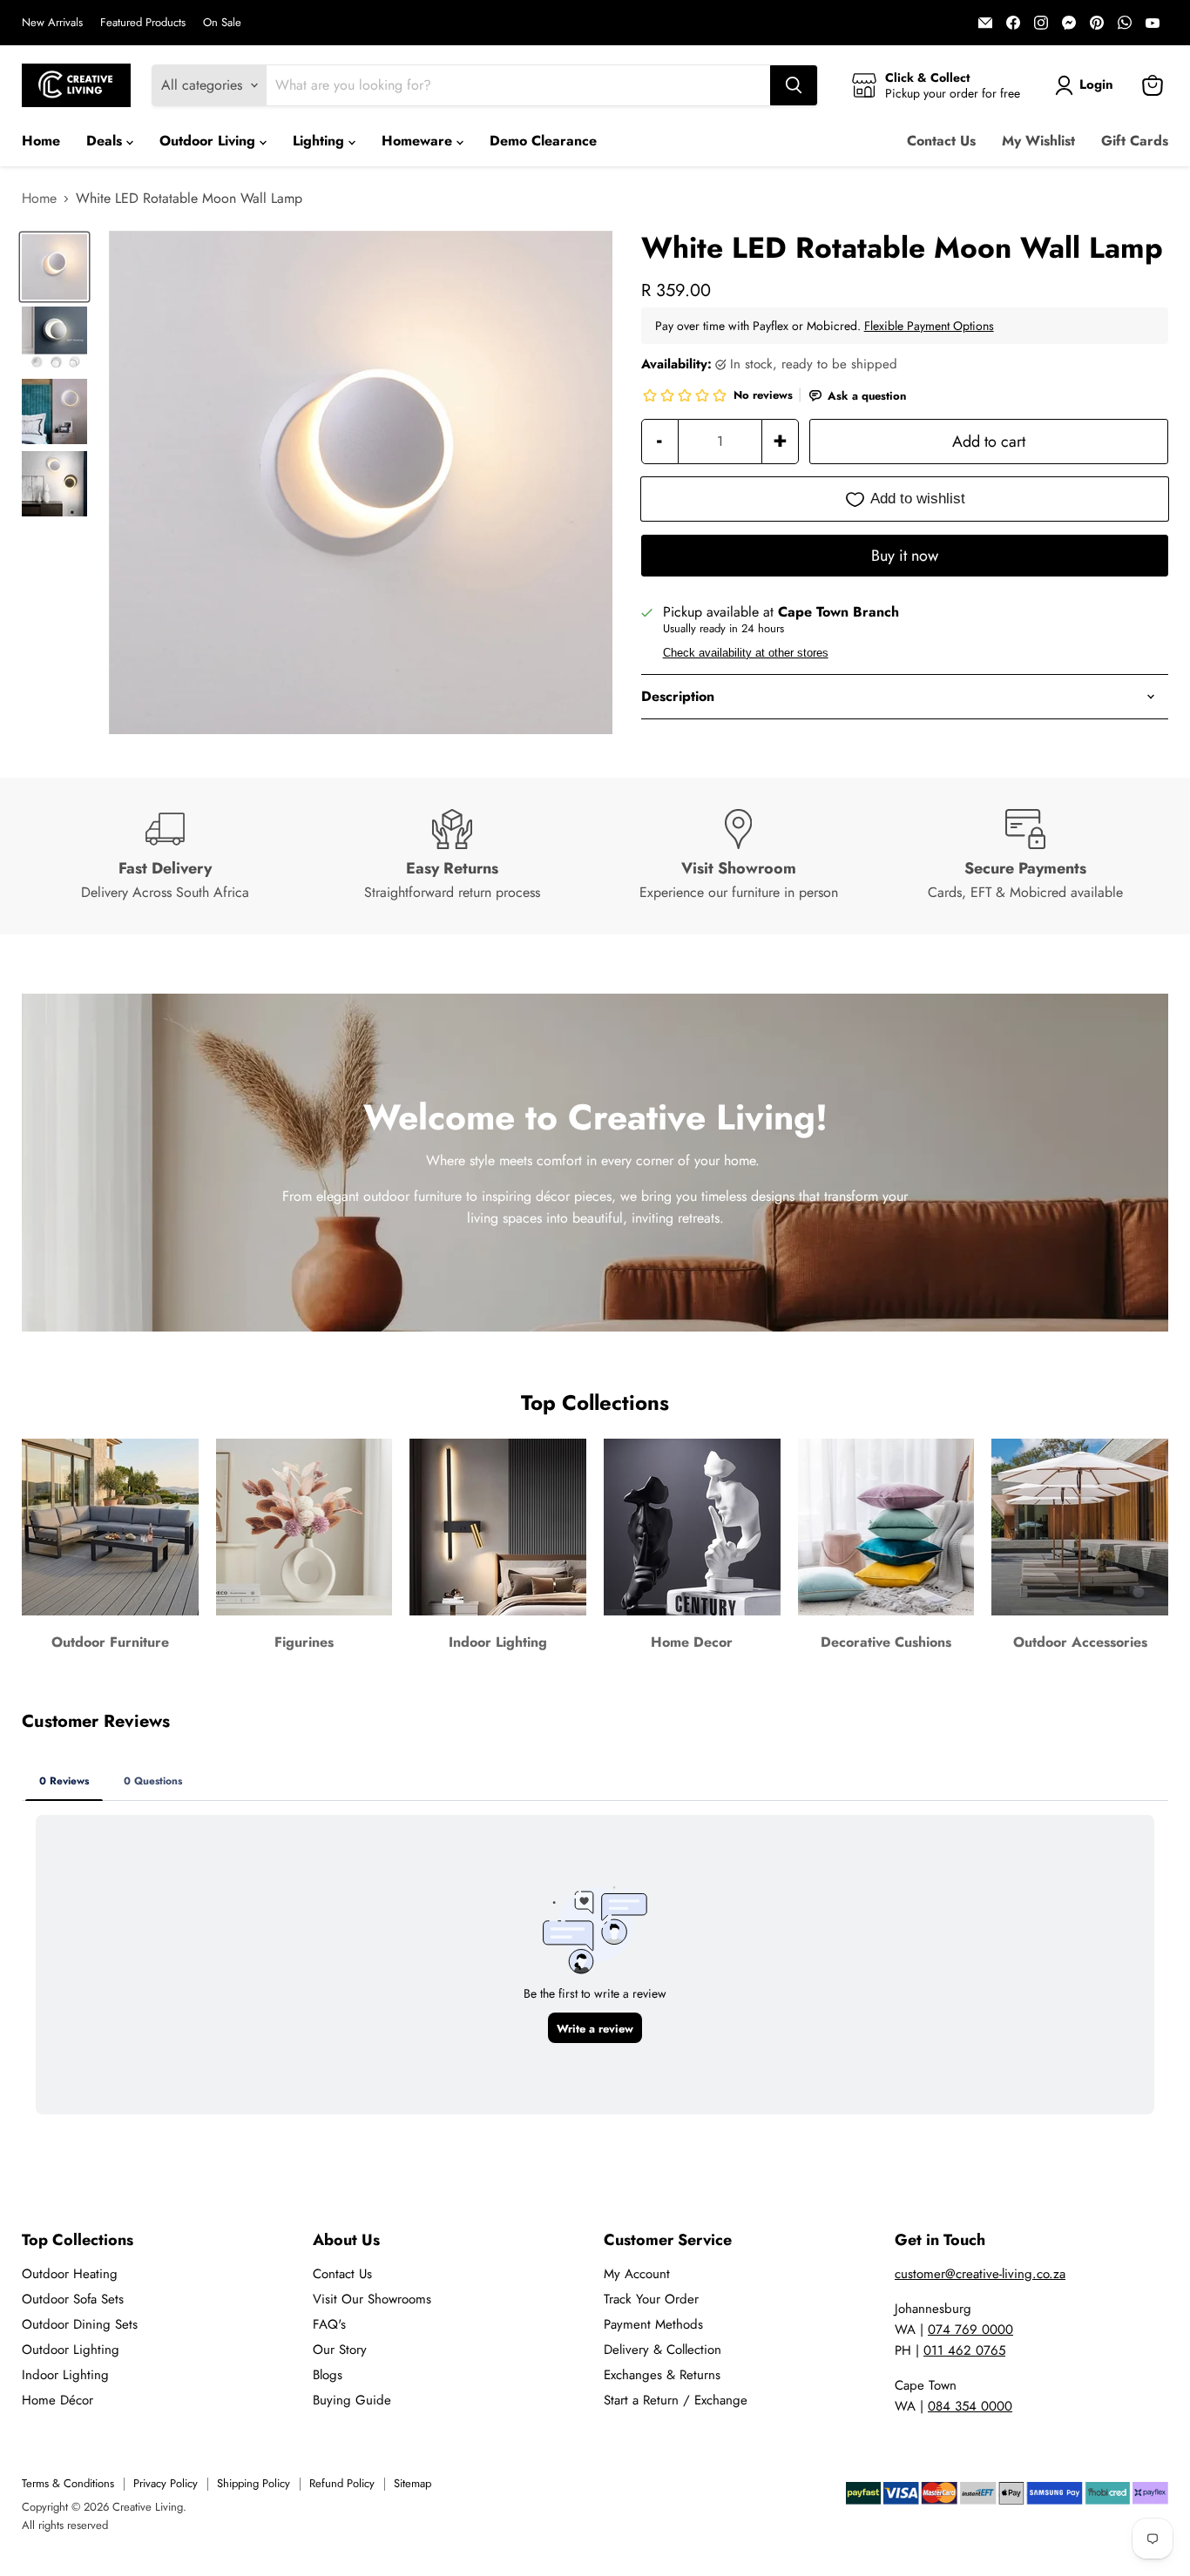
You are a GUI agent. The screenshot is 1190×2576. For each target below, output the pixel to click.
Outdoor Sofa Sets (73, 2299)
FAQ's (329, 2324)
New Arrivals (52, 23)
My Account (637, 2274)
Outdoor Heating (70, 2274)
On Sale (222, 23)
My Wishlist (1038, 141)
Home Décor (57, 2400)
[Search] (794, 85)
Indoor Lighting (65, 2375)
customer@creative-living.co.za (980, 2274)
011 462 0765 (964, 2350)
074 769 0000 (970, 2330)
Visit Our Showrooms (372, 2299)
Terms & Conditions (68, 2483)
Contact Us (941, 141)
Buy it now (905, 556)
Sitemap (412, 2483)
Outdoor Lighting (71, 2350)
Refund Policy (342, 2483)
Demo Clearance (543, 141)
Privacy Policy (166, 2483)
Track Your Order (651, 2299)
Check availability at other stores (746, 653)
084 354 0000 (970, 2406)
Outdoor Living (210, 141)
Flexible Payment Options (929, 326)
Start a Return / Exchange (676, 2400)
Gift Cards (1135, 141)
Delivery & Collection (663, 2350)
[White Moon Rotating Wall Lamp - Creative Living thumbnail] (54, 267)
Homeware (419, 141)
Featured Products (143, 23)
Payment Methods (653, 2324)
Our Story (340, 2350)
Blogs (328, 2375)
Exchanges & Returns (662, 2375)
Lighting (321, 141)
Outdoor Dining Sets (80, 2324)
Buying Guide (352, 2400)
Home (41, 141)
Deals (106, 141)
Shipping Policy (254, 2483)
